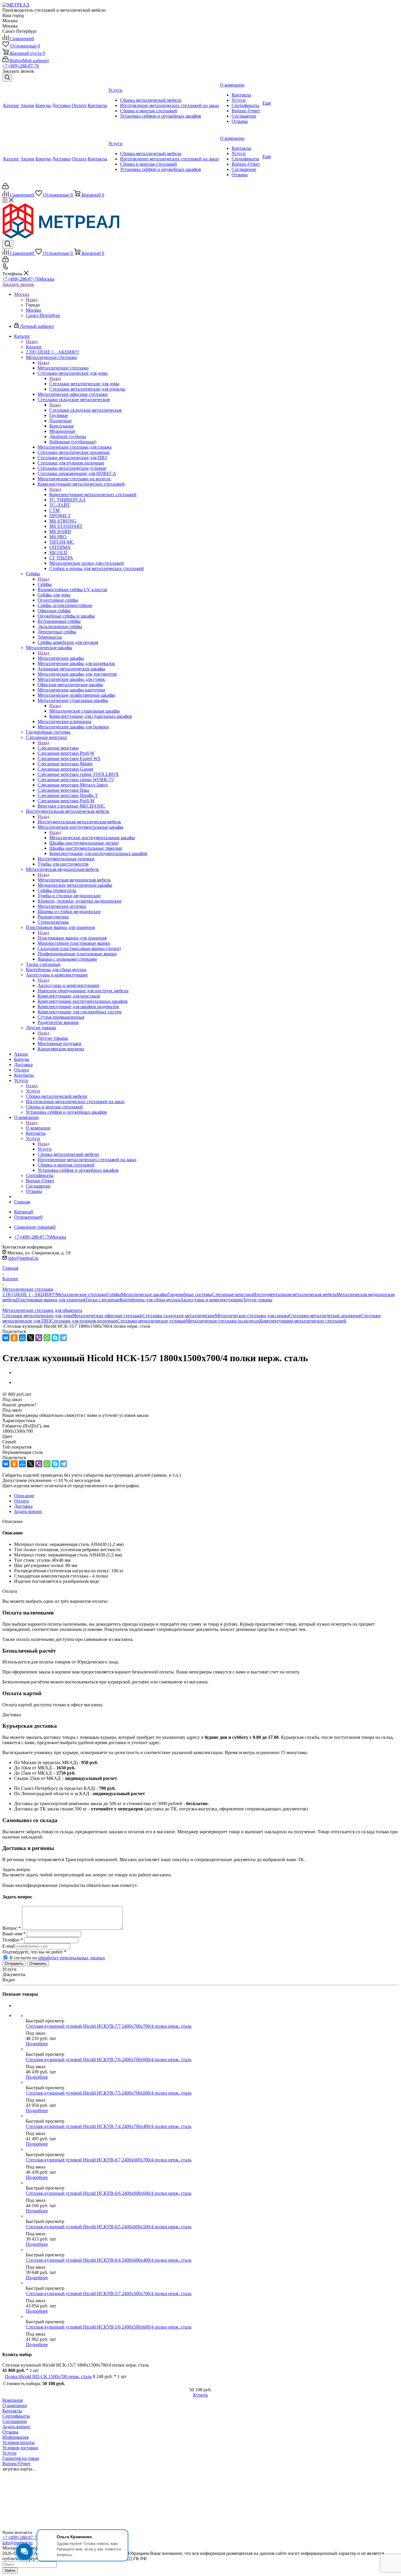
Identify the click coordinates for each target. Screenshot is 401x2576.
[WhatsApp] (47, 1338)
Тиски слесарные (102, 1300)
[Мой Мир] (22, 1338)
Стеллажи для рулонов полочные (84, 1321)
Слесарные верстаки (58, 748)
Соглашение (15, 2421)
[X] (31, 1338)
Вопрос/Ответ (16, 2464)
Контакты (12, 2411)
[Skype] (55, 1338)
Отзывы (10, 2432)
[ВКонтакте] (6, 1338)
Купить (201, 2395)
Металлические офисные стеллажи (107, 1316)
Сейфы (45, 584)
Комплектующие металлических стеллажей (93, 495)
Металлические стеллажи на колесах (223, 1321)
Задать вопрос (16, 2427)
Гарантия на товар (21, 2458)
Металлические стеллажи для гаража (252, 1316)
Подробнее (37, 2044)
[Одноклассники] (14, 1338)
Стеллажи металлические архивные (325, 1316)
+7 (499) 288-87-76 (21, 66)
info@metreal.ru (23, 1258)
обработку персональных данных (72, 1958)
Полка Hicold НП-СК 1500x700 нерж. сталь (48, 2376)
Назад (32, 300)
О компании (38, 1128)
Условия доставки (20, 2448)
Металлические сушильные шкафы (85, 711)
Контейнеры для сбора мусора (150, 1300)
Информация (15, 2437)
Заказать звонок (18, 284)
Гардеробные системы (190, 1294)
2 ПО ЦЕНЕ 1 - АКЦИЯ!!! (29, 1294)
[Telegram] (63, 1338)
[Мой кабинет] (5, 188)
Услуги (33, 1091)
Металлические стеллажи (63, 368)
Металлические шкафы (61, 658)
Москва (33, 310)
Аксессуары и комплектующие (69, 985)
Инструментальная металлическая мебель (79, 822)
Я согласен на (57, 1958)
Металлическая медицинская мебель (74, 880)
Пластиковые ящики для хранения (72, 938)
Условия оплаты (18, 2442)
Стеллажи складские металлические (86, 410)
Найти (10, 2571)
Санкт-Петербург (43, 315)
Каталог (34, 347)
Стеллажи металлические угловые (151, 1321)
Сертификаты (16, 2416)
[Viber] (39, 1338)
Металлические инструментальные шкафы (92, 838)
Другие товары (53, 1038)
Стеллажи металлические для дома (84, 384)
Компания (12, 2400)
